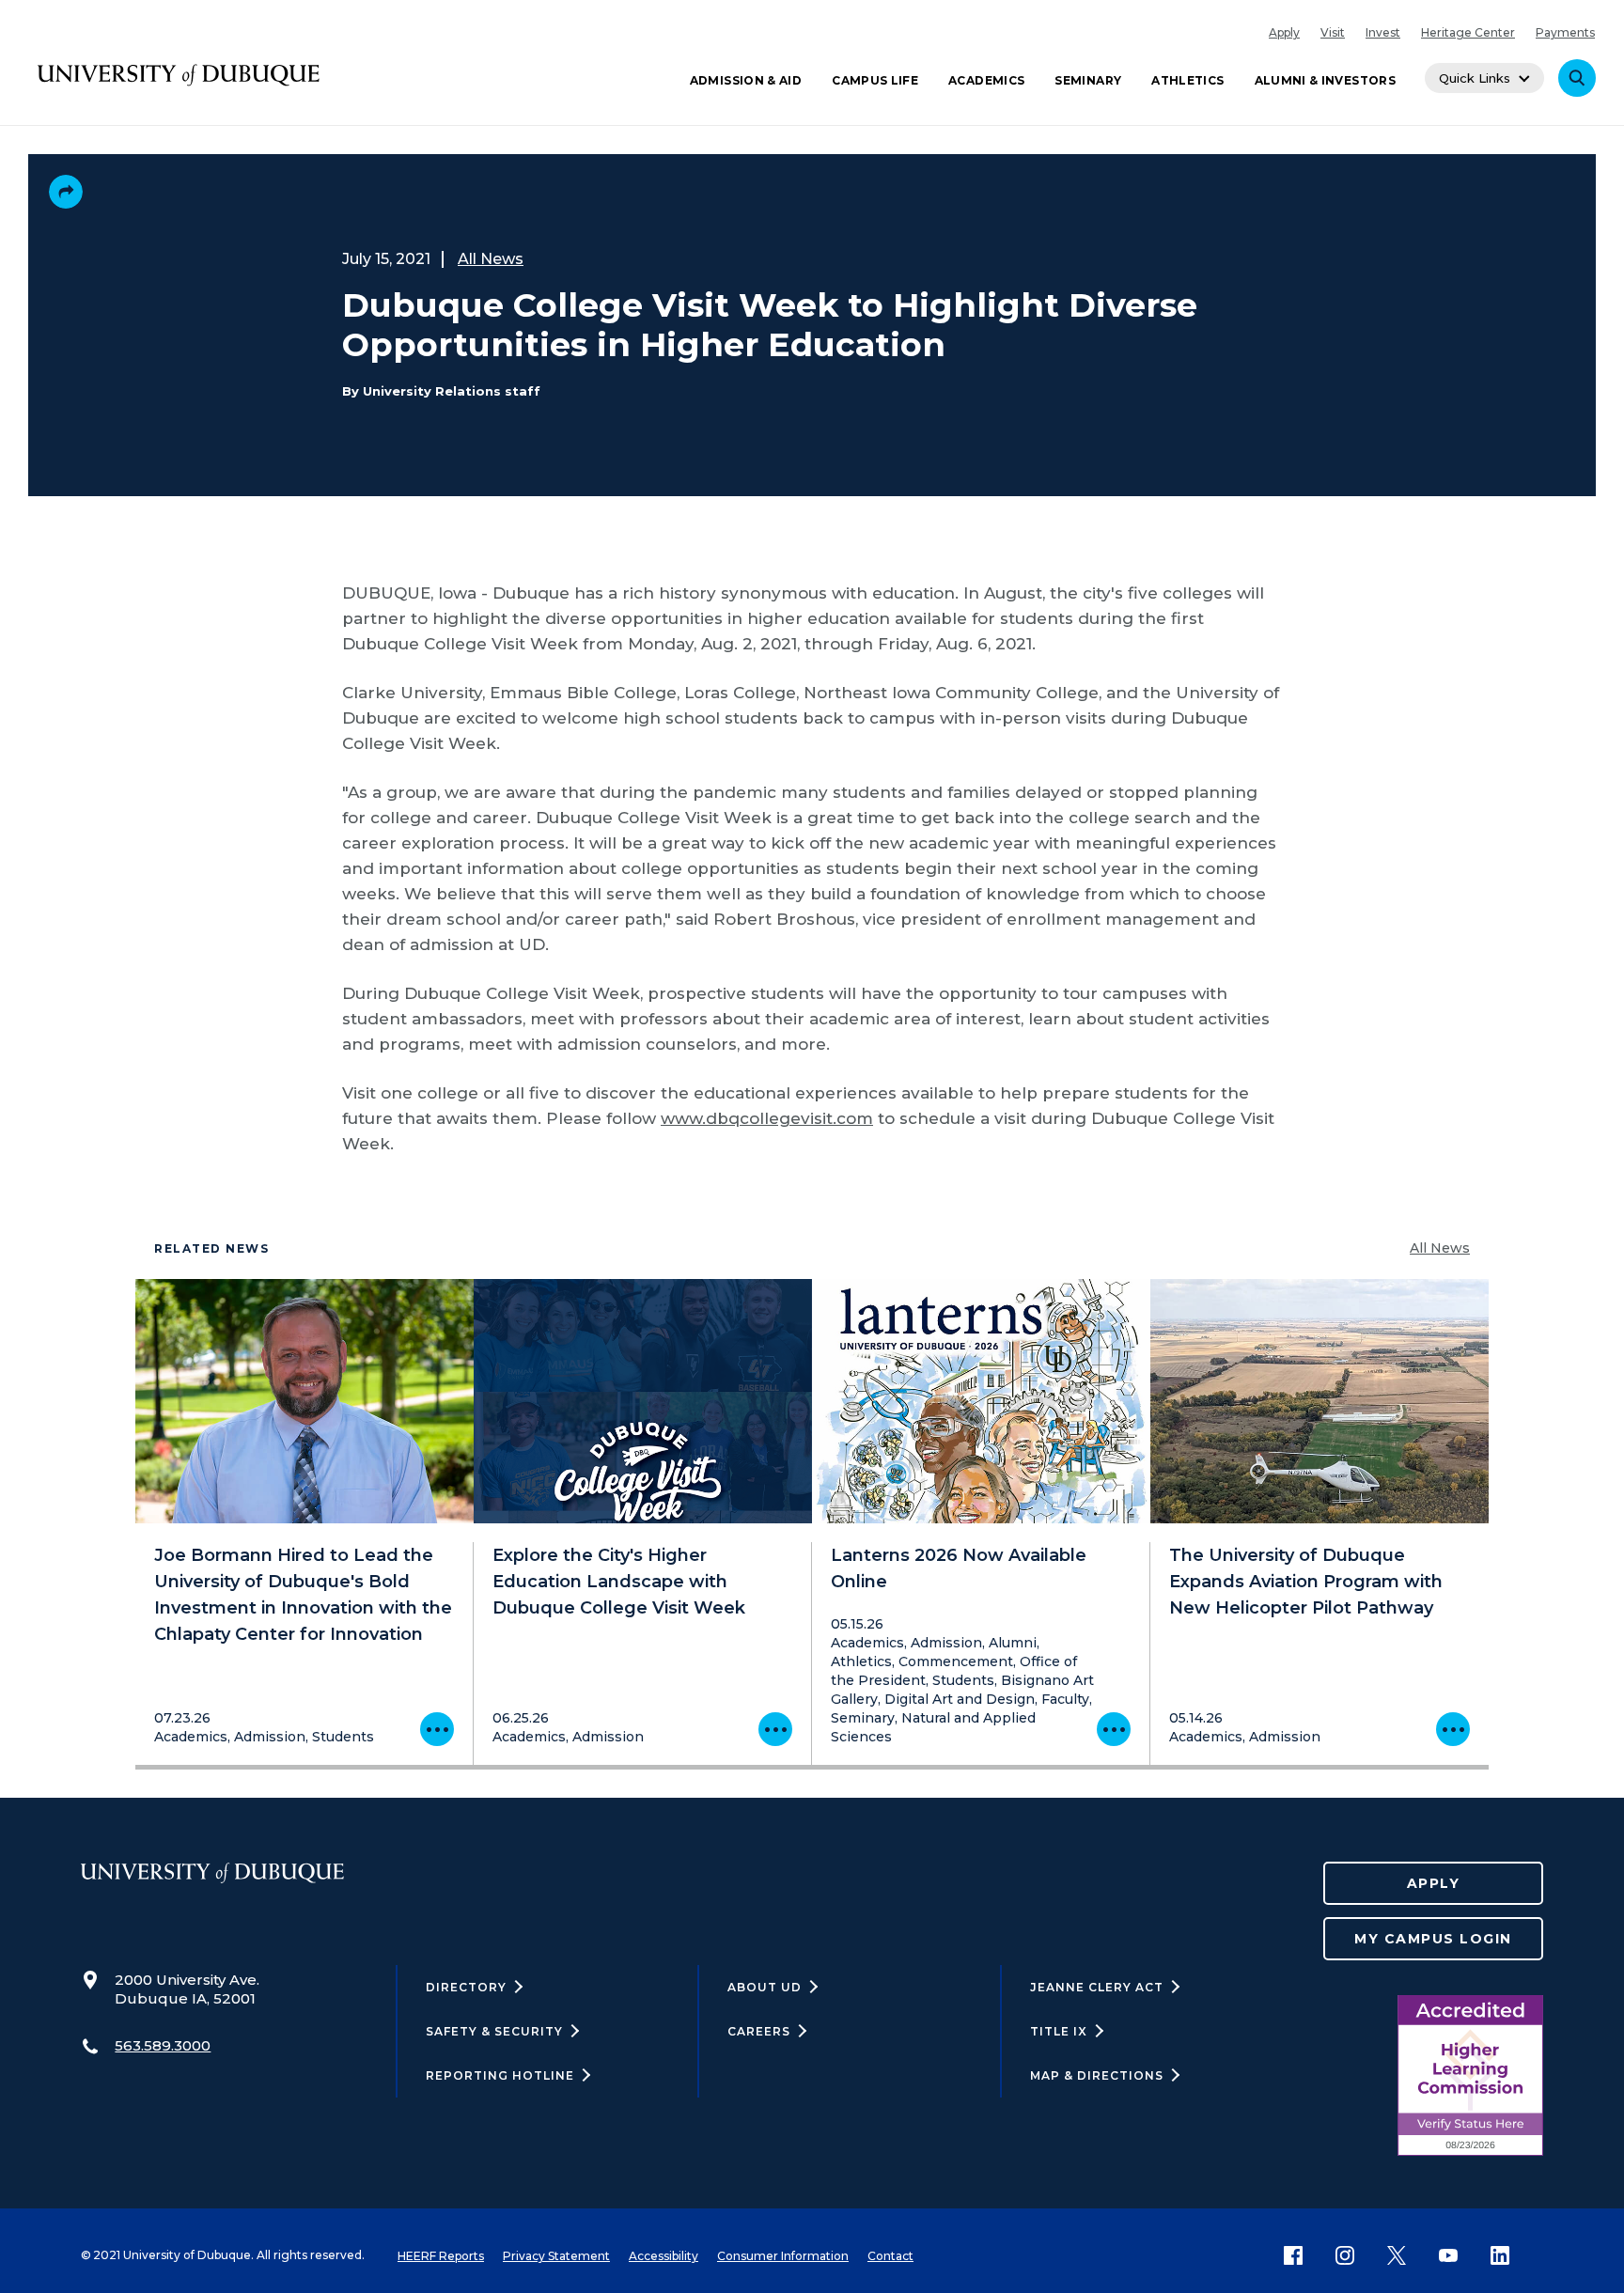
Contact (890, 2256)
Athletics (1187, 80)
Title (1059, 2031)
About (765, 1987)
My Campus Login (1433, 1939)
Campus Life (875, 80)
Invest (1383, 32)
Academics (986, 80)
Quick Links (1475, 78)
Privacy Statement (556, 2256)
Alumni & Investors (1325, 80)
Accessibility (664, 2256)
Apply (1284, 32)
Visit (1333, 32)
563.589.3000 (163, 2045)
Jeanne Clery (1097, 1987)
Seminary (1088, 80)
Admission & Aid (746, 80)
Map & (1097, 2075)
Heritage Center (1468, 32)
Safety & (494, 2031)
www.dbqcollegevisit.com (767, 1118)
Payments (1565, 32)
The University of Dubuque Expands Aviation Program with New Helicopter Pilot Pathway (1306, 1582)
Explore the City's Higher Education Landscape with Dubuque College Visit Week (619, 1582)
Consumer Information (783, 2256)
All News (491, 259)
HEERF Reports (441, 2256)
